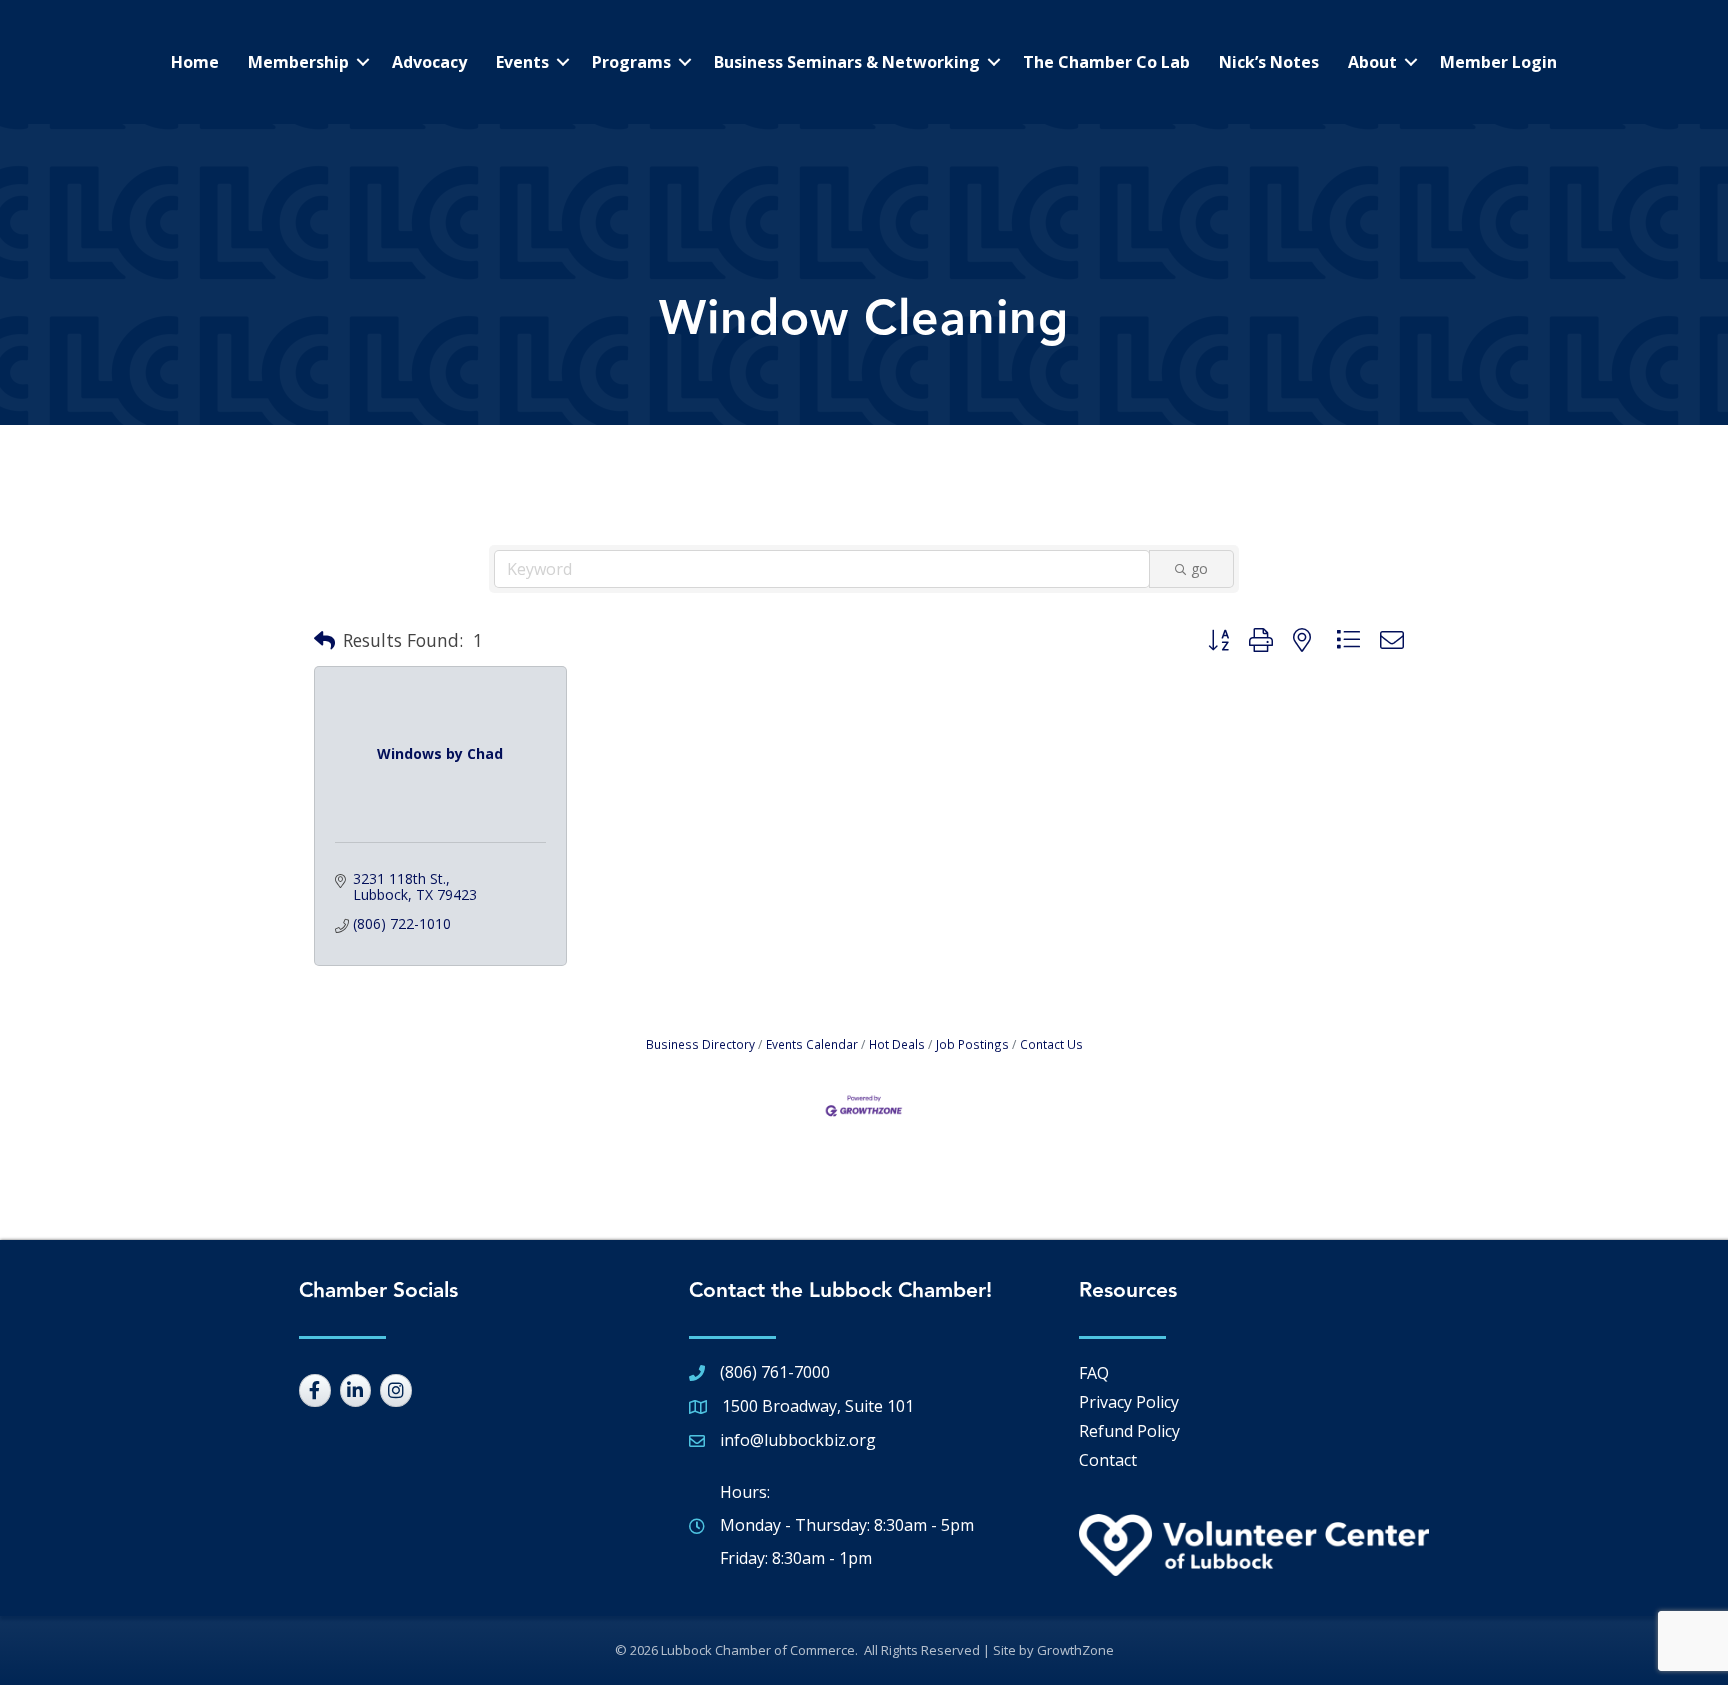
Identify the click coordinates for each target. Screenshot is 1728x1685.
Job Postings (972, 1044)
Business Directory (700, 1044)
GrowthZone (1075, 1650)
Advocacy (429, 62)
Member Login (1498, 62)
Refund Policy (1129, 1431)
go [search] (1199, 568)
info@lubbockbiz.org (798, 1440)
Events (522, 62)
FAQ (1094, 1373)
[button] (324, 641)
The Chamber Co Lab (1106, 62)
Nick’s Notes (1269, 62)
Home (195, 62)
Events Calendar (812, 1044)
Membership (298, 62)
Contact (1108, 1460)
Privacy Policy (1129, 1402)
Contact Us (1051, 1044)
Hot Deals (897, 1044)
